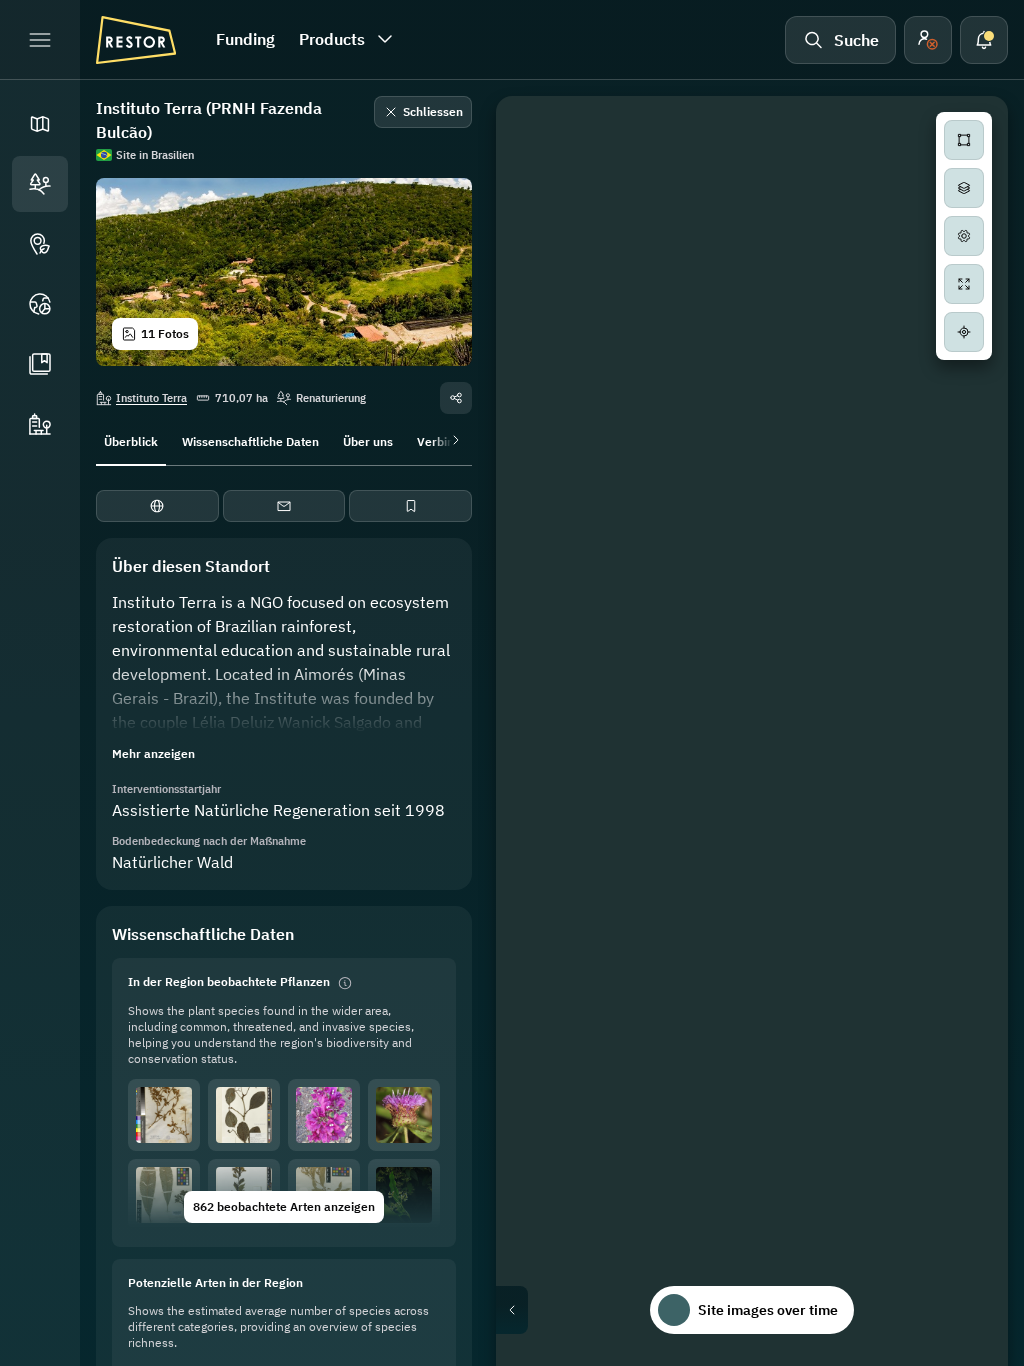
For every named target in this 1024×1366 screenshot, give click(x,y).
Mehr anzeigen (153, 753)
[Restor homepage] (136, 40)
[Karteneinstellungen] (964, 236)
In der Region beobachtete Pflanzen (229, 981)
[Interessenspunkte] (40, 244)
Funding (245, 39)
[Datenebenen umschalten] (964, 188)
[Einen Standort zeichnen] (964, 140)
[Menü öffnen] (40, 40)
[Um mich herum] (964, 332)
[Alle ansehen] (964, 284)
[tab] (131, 440)
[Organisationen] (40, 424)
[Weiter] (452, 440)
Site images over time (768, 1310)
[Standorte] (40, 184)
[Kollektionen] (40, 364)
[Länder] (40, 304)
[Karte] (40, 124)
